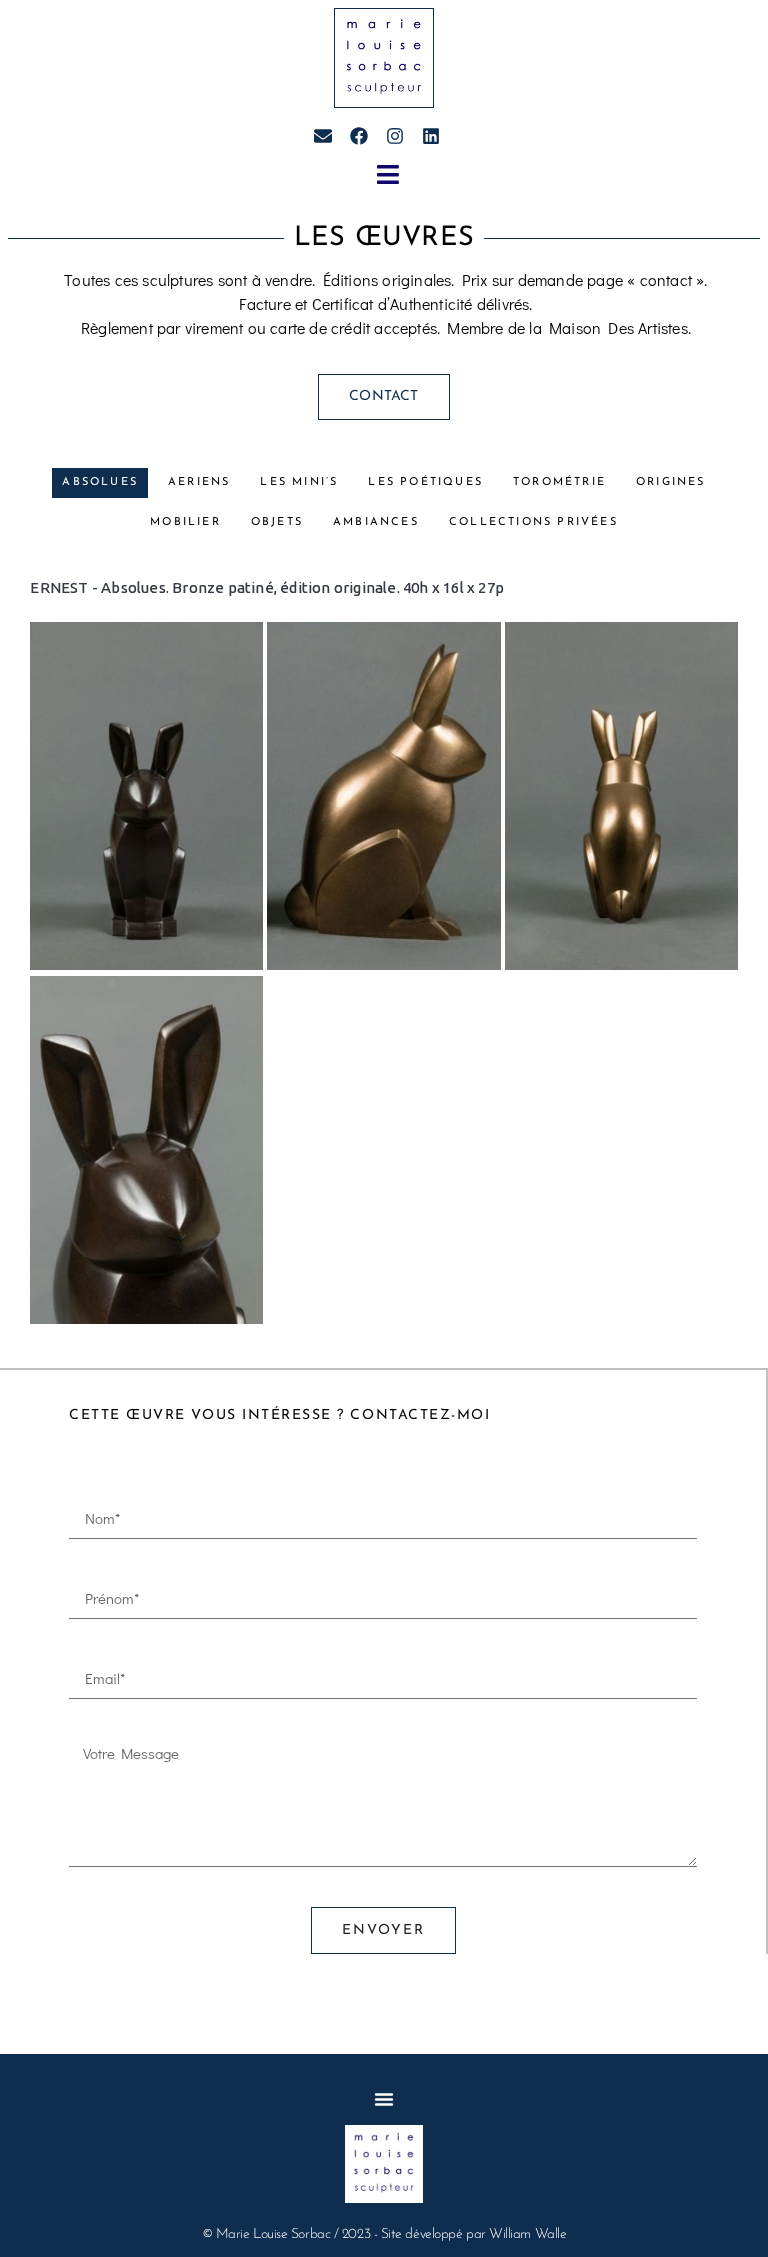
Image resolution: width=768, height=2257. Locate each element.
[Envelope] (323, 136)
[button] (387, 175)
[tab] (100, 483)
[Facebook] (359, 136)
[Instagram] (395, 136)
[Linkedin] (431, 136)
